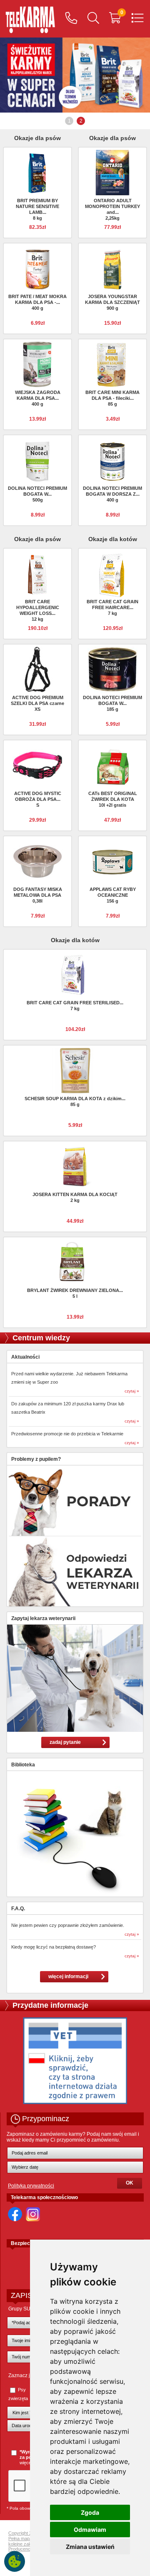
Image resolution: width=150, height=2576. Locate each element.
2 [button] (81, 121)
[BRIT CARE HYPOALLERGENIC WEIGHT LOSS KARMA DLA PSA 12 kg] (37, 573)
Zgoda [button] (90, 2512)
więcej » (28, 2463)
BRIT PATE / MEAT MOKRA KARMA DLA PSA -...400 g (37, 302)
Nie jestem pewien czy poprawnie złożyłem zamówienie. (68, 1925)
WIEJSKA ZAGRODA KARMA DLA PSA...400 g (38, 398)
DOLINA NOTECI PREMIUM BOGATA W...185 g (112, 703)
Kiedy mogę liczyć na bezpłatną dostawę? (54, 1947)
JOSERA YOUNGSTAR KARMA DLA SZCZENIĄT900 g (112, 302)
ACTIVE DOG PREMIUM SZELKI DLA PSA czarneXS (37, 703)
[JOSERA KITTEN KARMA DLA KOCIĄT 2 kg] (75, 1166)
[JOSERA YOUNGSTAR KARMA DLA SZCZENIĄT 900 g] (112, 268)
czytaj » (132, 1391)
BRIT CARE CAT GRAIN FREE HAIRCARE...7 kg (112, 607)
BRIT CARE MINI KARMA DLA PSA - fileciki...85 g (112, 398)
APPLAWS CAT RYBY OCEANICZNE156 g (113, 895)
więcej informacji (68, 1977)
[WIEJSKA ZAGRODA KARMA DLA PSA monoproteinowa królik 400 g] (37, 364)
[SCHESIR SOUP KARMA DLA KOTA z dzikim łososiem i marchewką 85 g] (75, 1070)
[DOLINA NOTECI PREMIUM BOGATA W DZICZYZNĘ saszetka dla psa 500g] (37, 460)
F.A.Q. (18, 1909)
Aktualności (25, 1357)
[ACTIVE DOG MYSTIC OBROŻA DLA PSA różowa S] (37, 765)
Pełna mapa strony (27, 2538)
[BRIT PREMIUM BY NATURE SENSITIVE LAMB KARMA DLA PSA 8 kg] (37, 172)
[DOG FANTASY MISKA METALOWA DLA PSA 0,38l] (37, 861)
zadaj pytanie (65, 1742)
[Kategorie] (137, 19)
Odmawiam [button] (90, 2530)
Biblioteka (23, 1765)
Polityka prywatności (31, 2186)
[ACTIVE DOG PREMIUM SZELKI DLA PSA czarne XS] (37, 669)
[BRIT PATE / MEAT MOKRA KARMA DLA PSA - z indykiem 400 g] (37, 268)
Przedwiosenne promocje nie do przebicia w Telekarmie (67, 1434)
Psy (22, 2390)
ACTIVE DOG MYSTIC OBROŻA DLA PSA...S (38, 799)
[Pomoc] (71, 19)
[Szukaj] (93, 19)
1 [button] (69, 121)
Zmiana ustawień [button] (90, 2547)
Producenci (20, 2549)
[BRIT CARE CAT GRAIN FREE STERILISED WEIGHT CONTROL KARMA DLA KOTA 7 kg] (75, 974)
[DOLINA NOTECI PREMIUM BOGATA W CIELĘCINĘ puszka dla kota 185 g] (112, 669)
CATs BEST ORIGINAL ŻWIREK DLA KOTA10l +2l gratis (113, 799)
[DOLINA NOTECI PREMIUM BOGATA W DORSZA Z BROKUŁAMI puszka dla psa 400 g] (112, 460)
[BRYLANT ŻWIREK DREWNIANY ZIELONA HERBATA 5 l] (75, 1262)
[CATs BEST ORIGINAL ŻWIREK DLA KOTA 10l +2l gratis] (112, 765)
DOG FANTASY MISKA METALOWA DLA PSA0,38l (38, 895)
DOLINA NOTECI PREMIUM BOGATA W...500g (37, 494)
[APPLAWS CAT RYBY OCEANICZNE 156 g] (112, 861)
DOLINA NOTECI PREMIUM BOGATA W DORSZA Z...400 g (112, 494)
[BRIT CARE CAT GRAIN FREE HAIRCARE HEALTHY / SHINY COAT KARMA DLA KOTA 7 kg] (112, 575)
